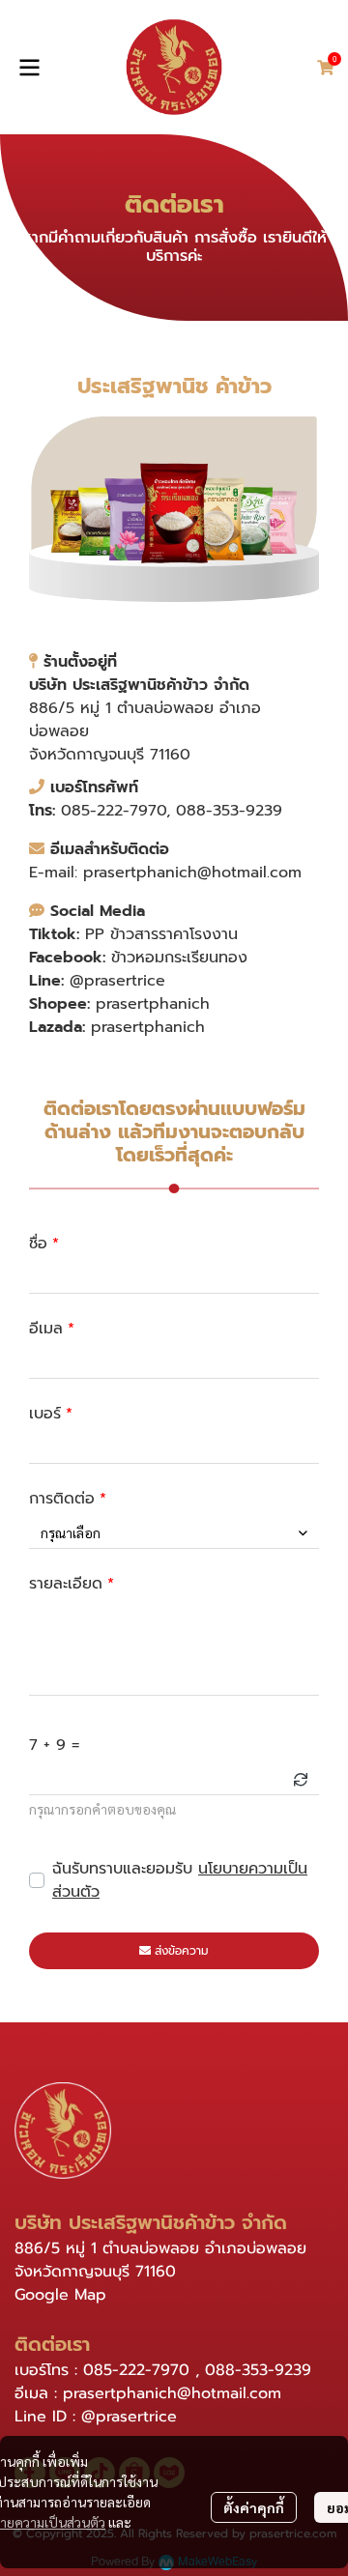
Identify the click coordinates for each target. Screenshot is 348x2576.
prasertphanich (153, 1004)
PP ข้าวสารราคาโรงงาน (161, 934)
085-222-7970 (114, 811)
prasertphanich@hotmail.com (192, 873)
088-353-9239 (229, 811)
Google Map (60, 2295)
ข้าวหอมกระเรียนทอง (179, 958)
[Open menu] (29, 68)
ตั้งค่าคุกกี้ (254, 2507)
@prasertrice (117, 981)
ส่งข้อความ (182, 1951)
